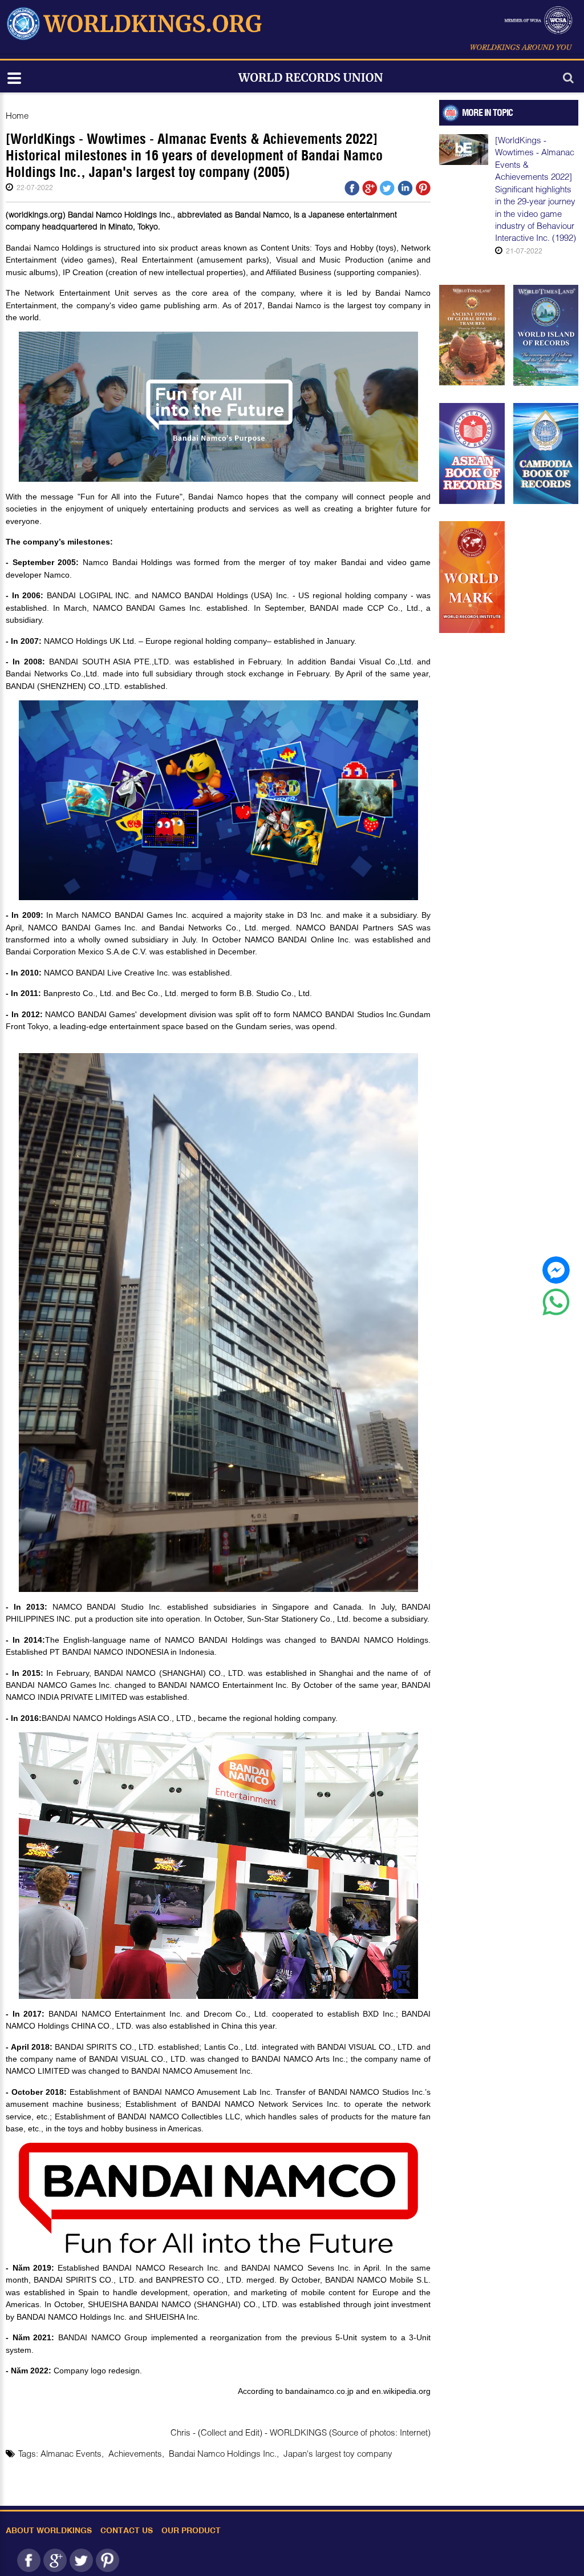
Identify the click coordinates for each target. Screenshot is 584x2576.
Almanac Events (71, 2453)
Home (17, 115)
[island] (546, 335)
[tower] (472, 335)
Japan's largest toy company (338, 2453)
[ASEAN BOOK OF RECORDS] (472, 453)
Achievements (135, 2453)
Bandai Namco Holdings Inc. (223, 2453)
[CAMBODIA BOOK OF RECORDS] (546, 453)
